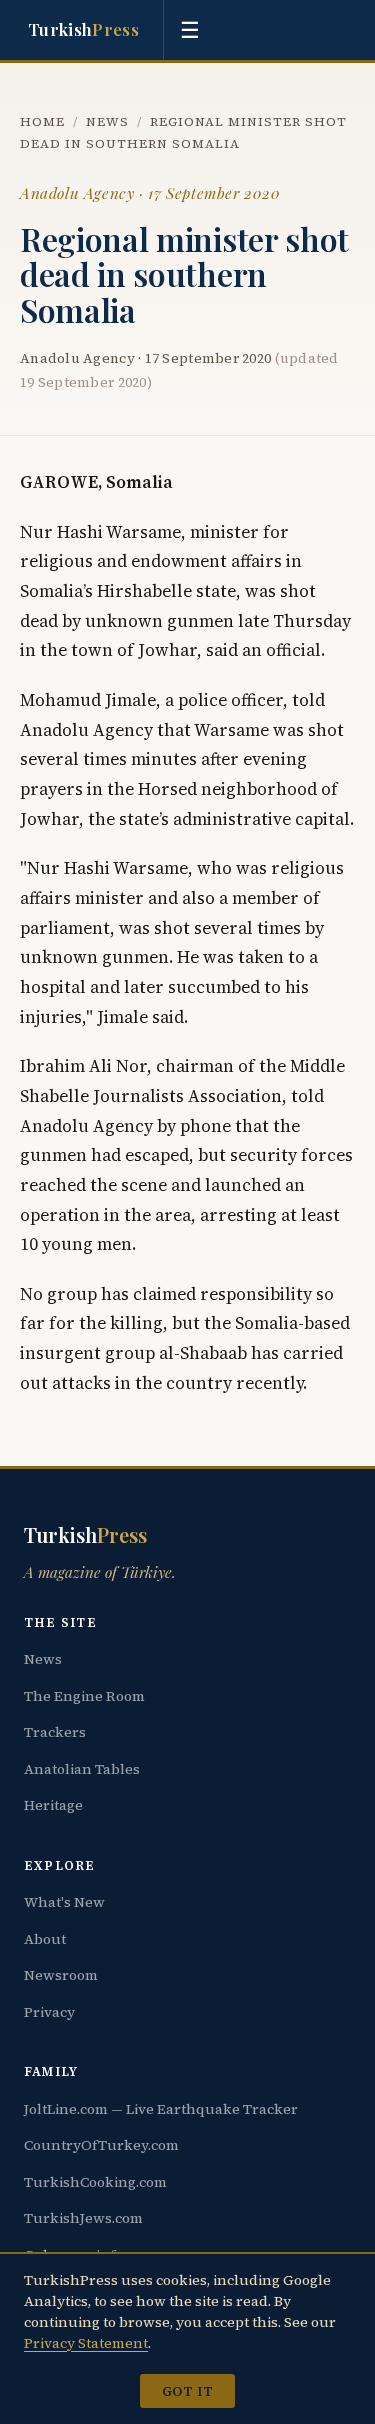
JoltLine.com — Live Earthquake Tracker (161, 2109)
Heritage (53, 1805)
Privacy (49, 2012)
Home (42, 121)
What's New (64, 1902)
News (107, 121)
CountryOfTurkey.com (101, 2145)
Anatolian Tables (82, 1769)
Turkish (83, 29)
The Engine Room (84, 1696)
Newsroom (61, 1975)
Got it (187, 2391)
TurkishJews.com (83, 2218)
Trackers (55, 1732)
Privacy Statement (86, 2343)
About (45, 1939)
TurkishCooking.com (95, 2182)
